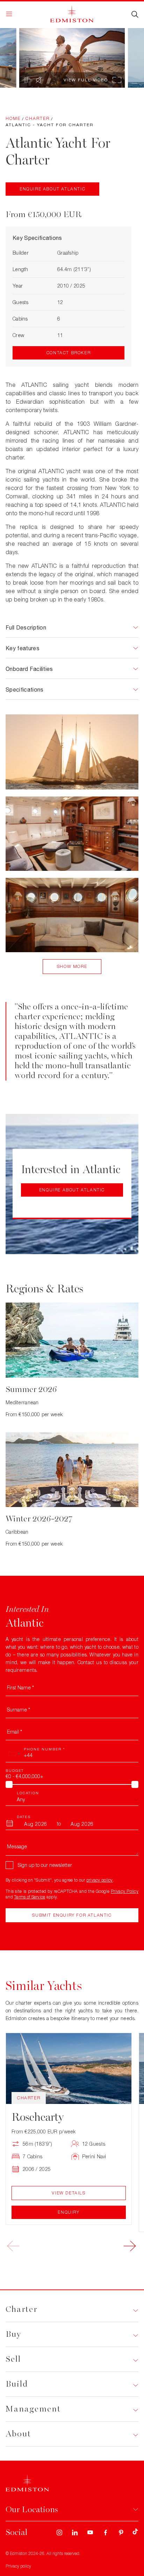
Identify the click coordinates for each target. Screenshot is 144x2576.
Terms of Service (30, 1897)
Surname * (19, 1710)
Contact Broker (69, 353)
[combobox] (14, 1754)
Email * (15, 1732)
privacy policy (100, 1880)
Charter (38, 118)
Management (33, 2409)
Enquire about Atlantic (52, 189)
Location (28, 1793)
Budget (15, 1770)
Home (13, 118)
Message (17, 1846)
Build (17, 2384)
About (18, 2434)
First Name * (20, 1687)
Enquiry (69, 2212)
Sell (13, 2359)
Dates (24, 1817)
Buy (13, 2334)
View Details (69, 2193)
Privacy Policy (125, 1891)
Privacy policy (18, 2566)
